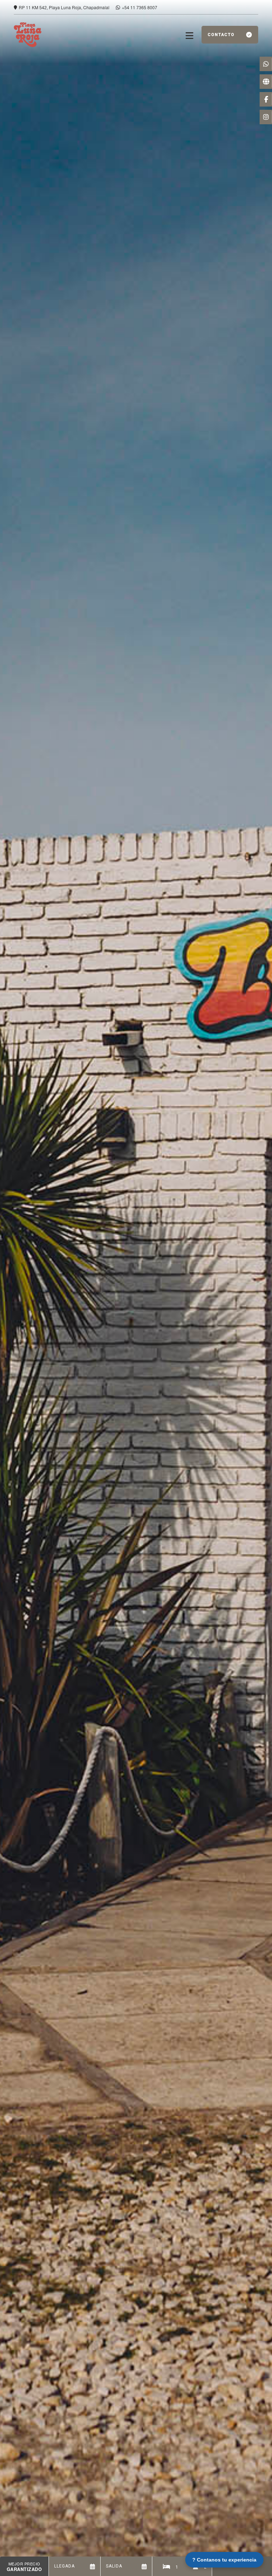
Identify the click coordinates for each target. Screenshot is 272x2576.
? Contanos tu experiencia (224, 2560)
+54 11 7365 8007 (140, 7)
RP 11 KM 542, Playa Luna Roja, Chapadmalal (65, 7)
